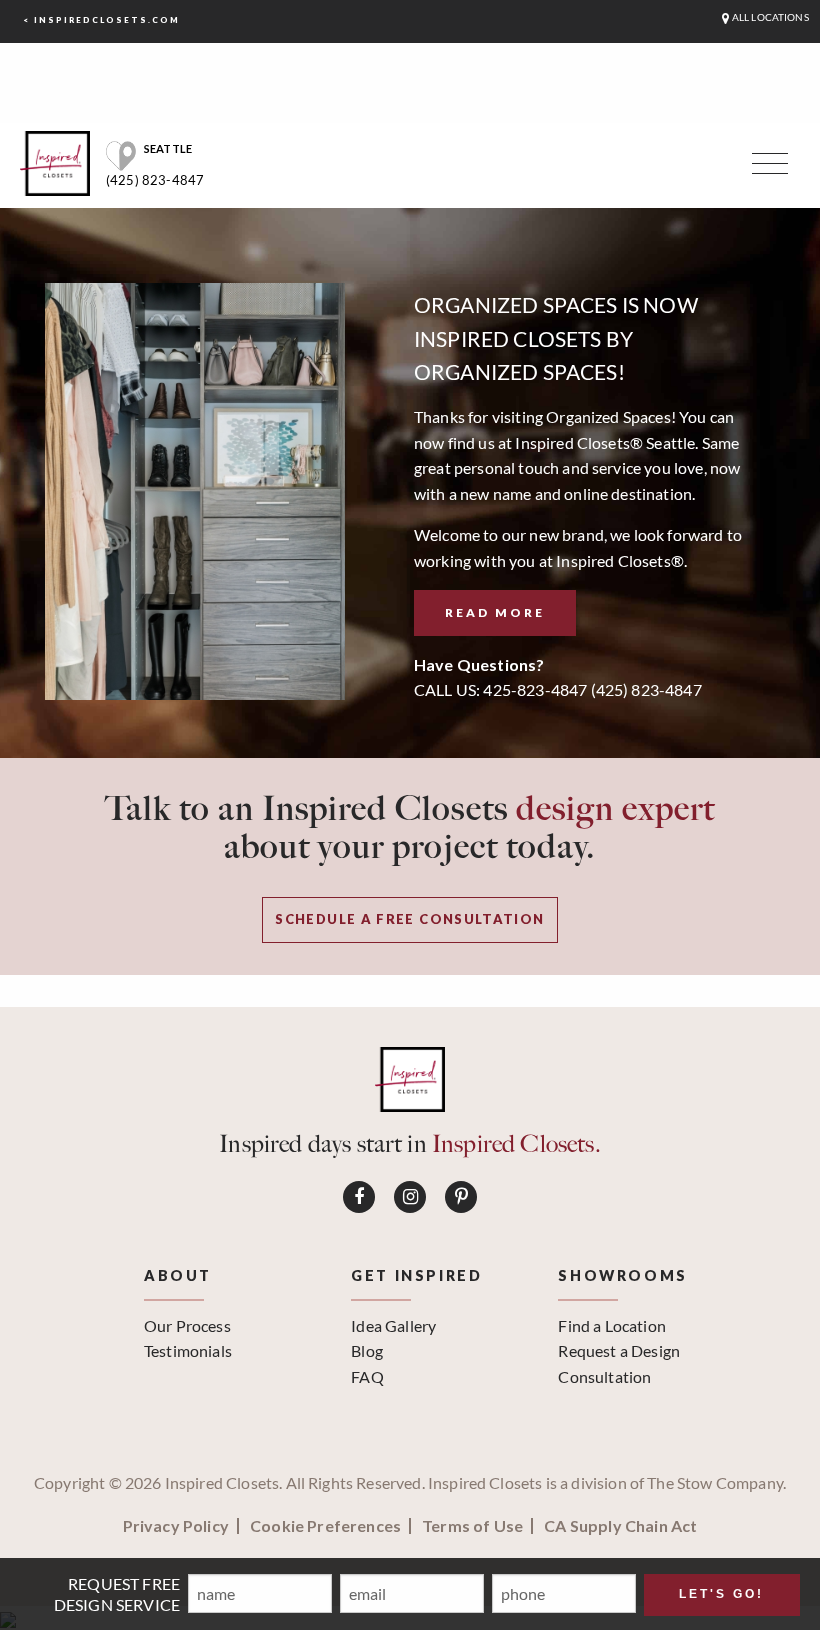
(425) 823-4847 (155, 180)
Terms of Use (472, 1526)
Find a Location (611, 1325)
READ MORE (495, 612)
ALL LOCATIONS (769, 17)
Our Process (187, 1325)
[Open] (767, 168)
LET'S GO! (721, 1594)
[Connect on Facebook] (359, 1197)
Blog (367, 1350)
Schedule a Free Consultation (409, 919)
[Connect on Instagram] (410, 1197)
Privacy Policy (176, 1526)
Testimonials (188, 1350)
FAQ (367, 1376)
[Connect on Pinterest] (461, 1197)
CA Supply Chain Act (620, 1526)
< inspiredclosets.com (101, 20)
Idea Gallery (393, 1325)
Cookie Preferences (325, 1526)
